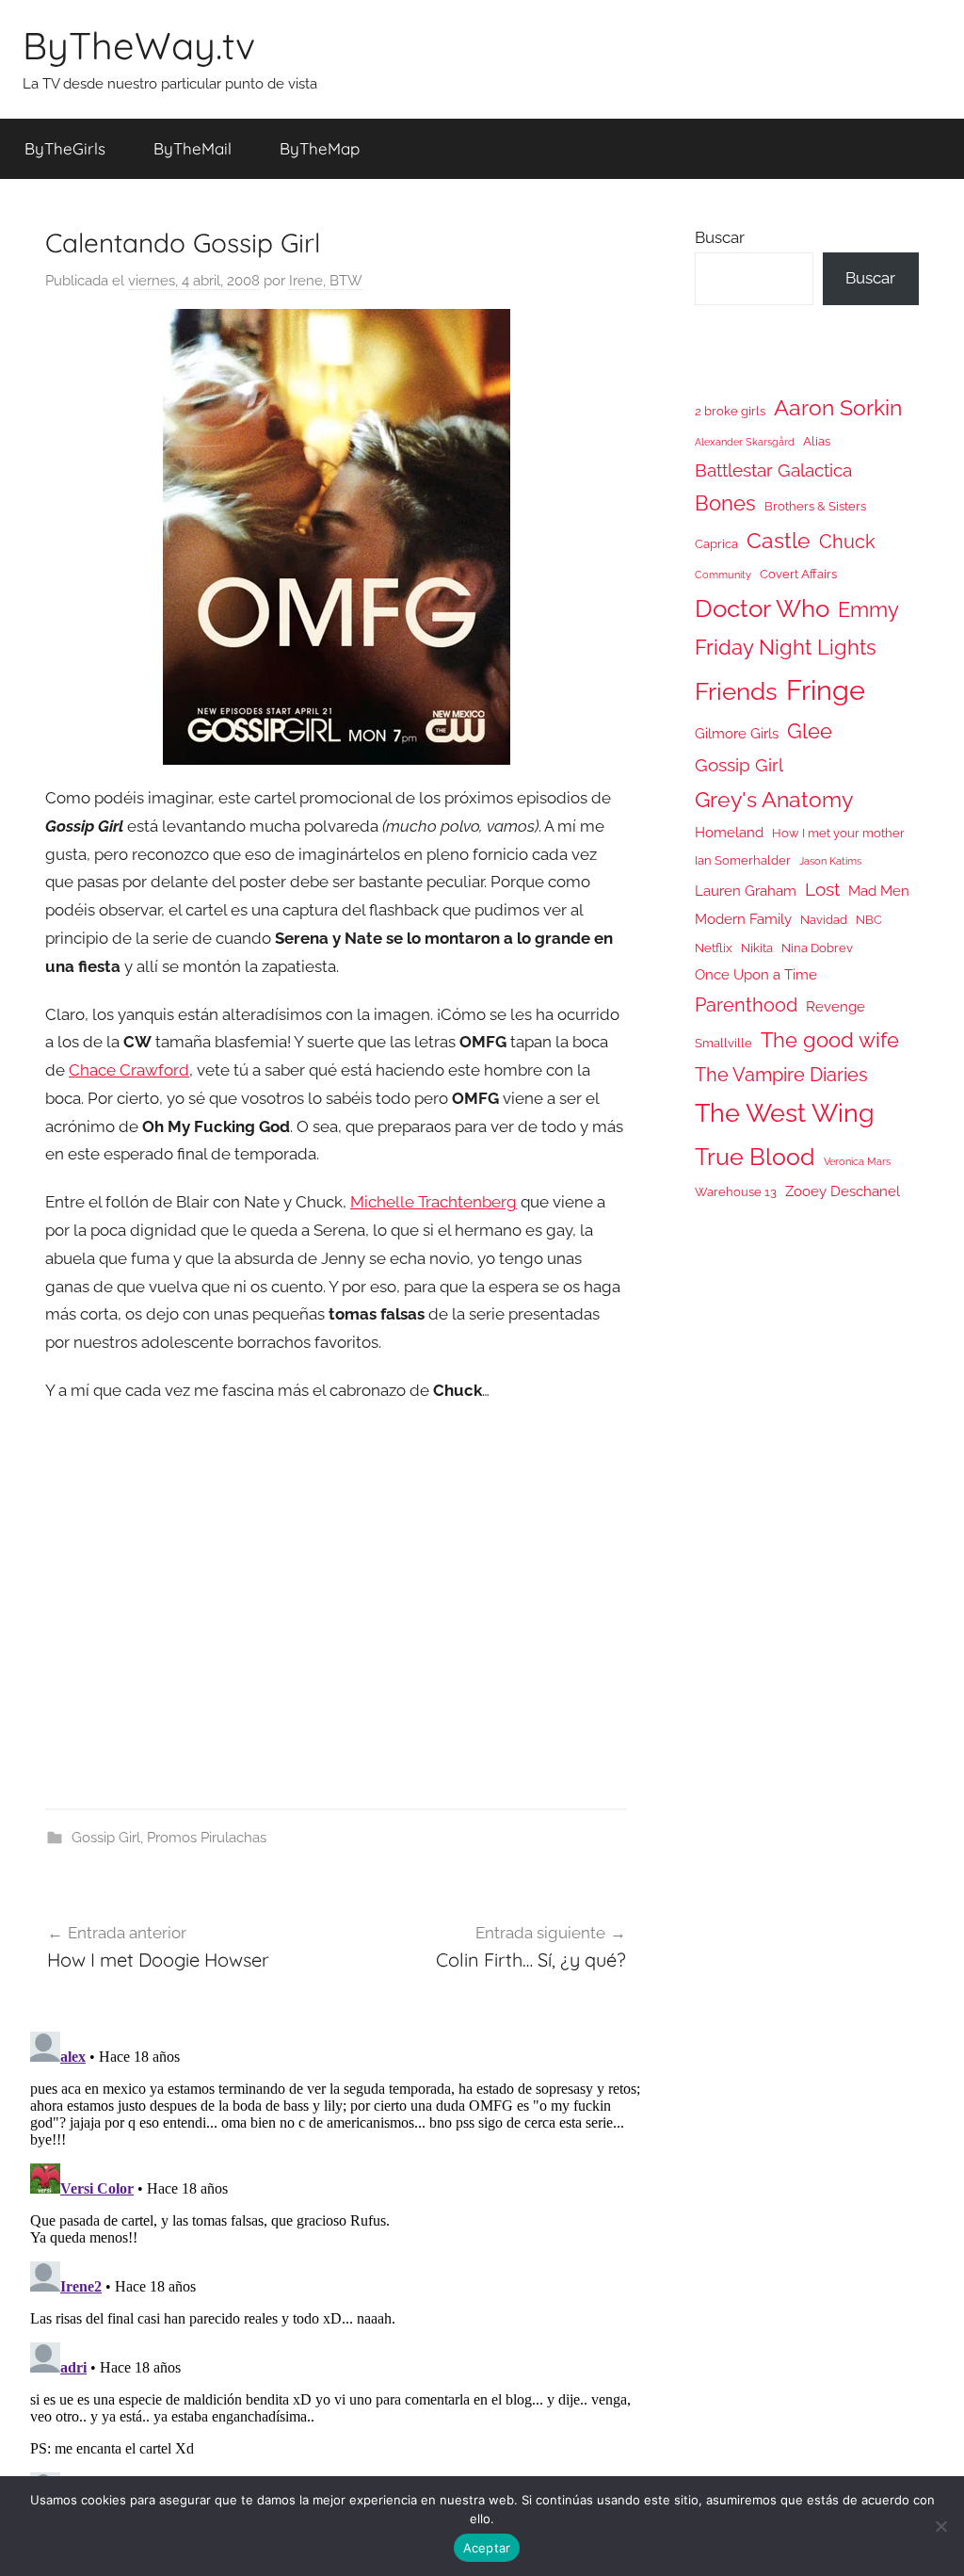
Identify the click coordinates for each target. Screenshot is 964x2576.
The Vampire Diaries (781, 1075)
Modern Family (743, 919)
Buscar (720, 237)
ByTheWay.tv (139, 45)
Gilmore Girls (737, 733)
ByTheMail (193, 148)
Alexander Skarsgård (745, 442)
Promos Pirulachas (207, 1838)
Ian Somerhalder (743, 860)
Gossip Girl (106, 1838)
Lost (822, 889)
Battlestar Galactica (773, 470)
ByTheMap (320, 148)
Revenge (835, 1006)
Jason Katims (830, 861)
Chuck (847, 542)
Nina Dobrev (817, 948)
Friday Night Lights (786, 648)
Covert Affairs (798, 574)
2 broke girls (730, 411)
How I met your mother (838, 833)
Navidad (824, 920)
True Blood (755, 1157)
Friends (736, 691)
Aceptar (487, 2548)
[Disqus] (336, 2260)
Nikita (757, 948)
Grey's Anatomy (774, 799)
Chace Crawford (129, 1070)
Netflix (714, 948)
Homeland (729, 832)
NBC (869, 920)
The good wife (830, 1040)
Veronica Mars (857, 1161)
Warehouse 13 (736, 1192)
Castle (779, 540)
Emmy (868, 610)
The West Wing (785, 1113)
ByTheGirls (65, 148)
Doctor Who (762, 608)
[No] (940, 2526)
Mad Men (879, 891)
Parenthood (746, 1005)
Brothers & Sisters (815, 506)
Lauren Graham (746, 891)
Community (723, 575)
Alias (817, 441)
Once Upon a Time (756, 974)
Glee (810, 731)
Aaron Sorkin (838, 407)
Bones (725, 503)
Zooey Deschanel (843, 1191)
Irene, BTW (326, 281)
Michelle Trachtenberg (434, 1202)
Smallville (723, 1043)
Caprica (716, 544)
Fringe (826, 690)
